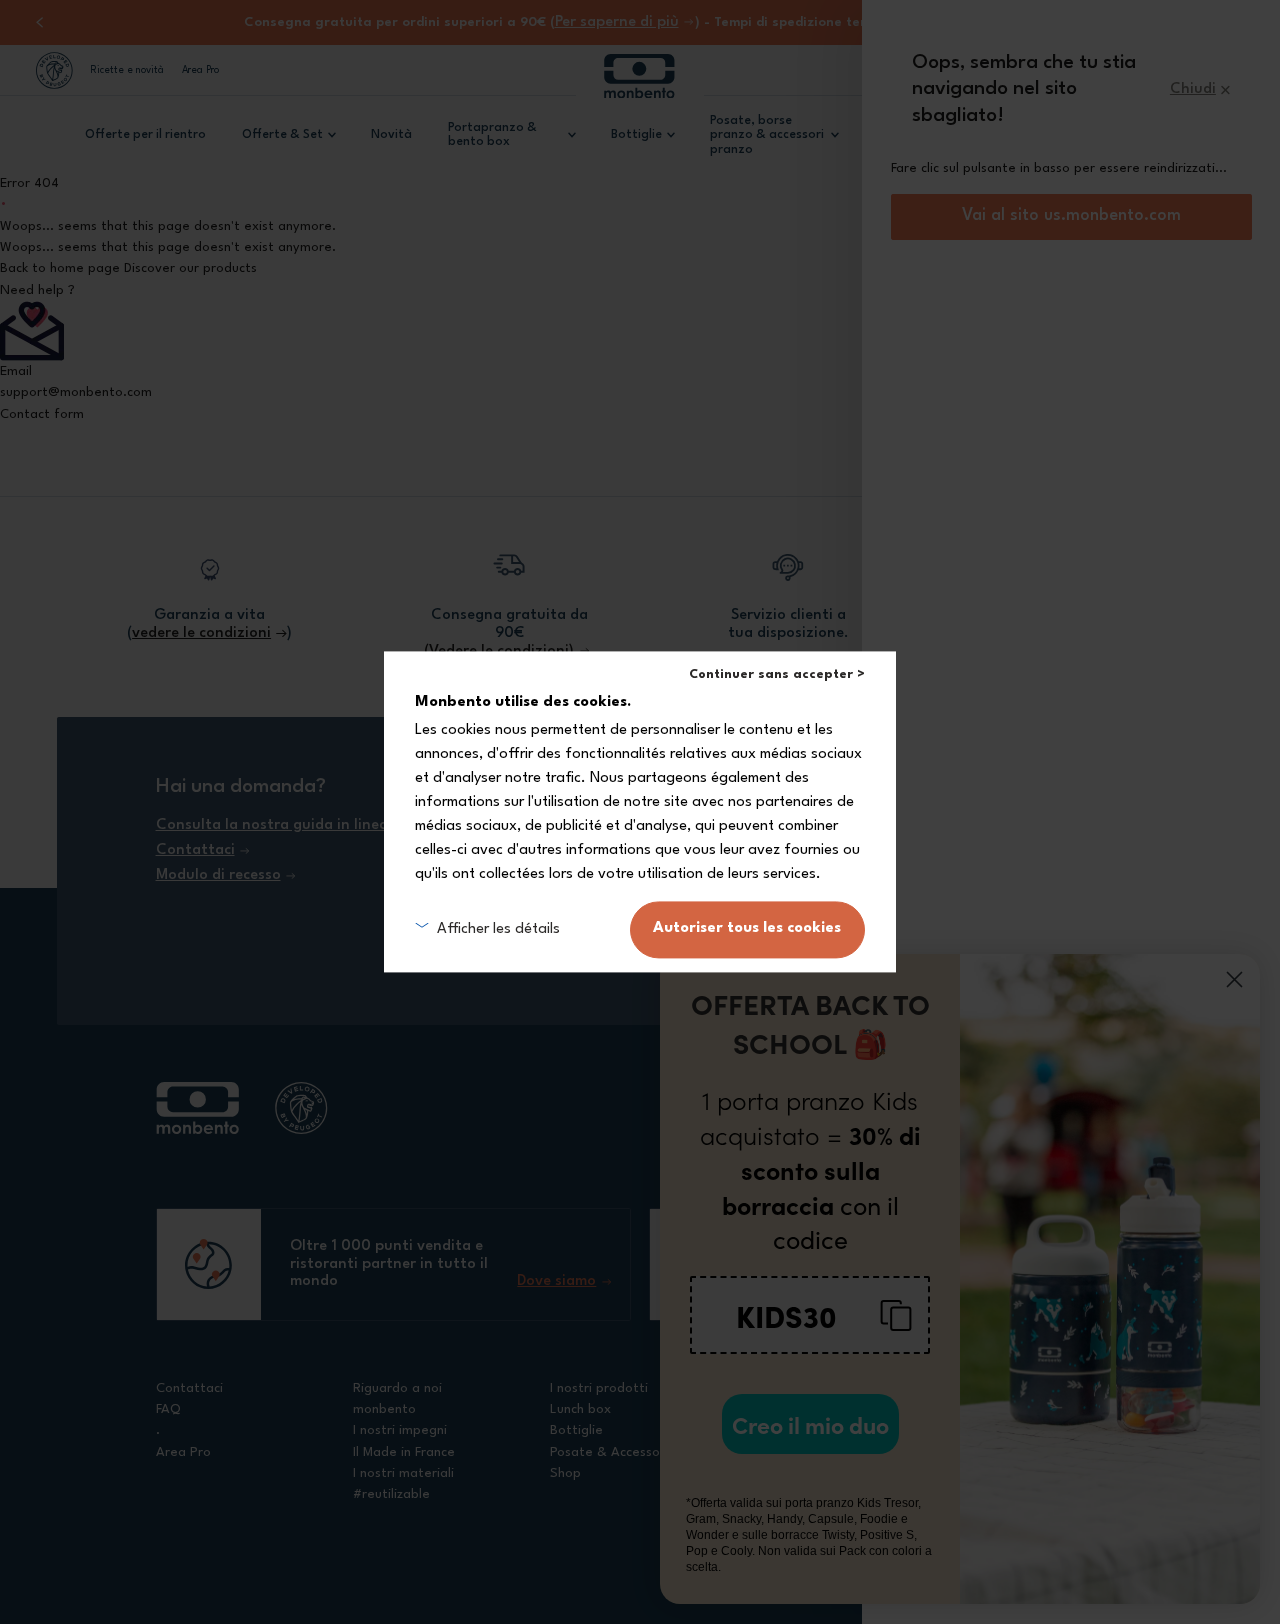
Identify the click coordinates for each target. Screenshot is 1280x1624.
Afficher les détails (498, 929)
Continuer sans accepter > (777, 674)
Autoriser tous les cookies (747, 929)
